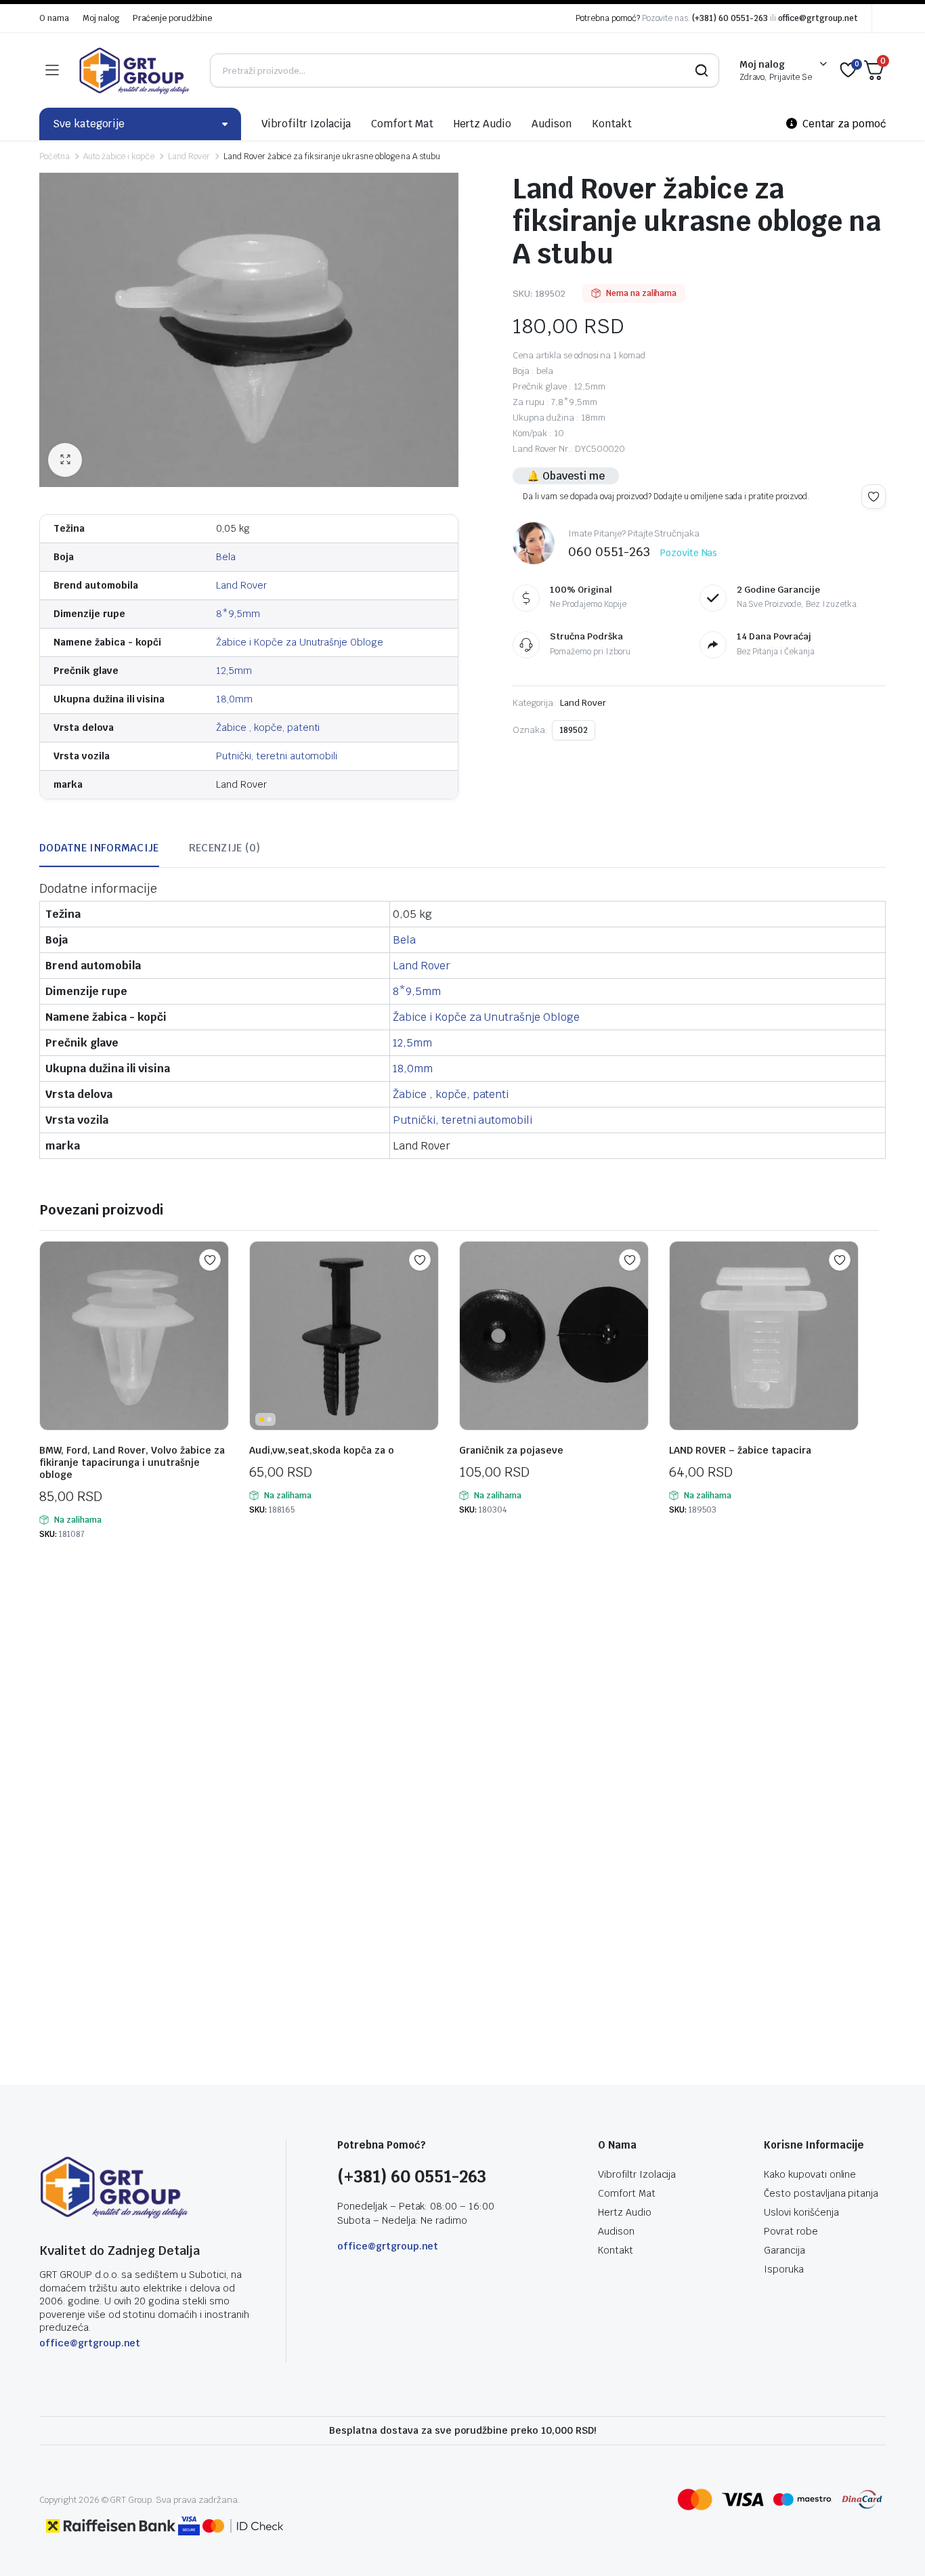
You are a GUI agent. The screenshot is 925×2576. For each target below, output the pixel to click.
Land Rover (189, 156)
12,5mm (234, 671)
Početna (55, 156)
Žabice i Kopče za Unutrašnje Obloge (300, 642)
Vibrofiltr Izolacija (306, 124)
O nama (54, 18)
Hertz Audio (483, 124)
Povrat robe (791, 2231)
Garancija (784, 2250)
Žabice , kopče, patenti (268, 727)
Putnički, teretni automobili (277, 756)
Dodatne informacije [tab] (99, 848)
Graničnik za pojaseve (511, 1450)
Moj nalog (101, 18)
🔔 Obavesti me (566, 476)
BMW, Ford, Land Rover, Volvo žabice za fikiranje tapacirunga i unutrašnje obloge (132, 1462)
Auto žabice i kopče (119, 156)
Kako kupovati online (810, 2174)
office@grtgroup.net (818, 18)
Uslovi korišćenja (801, 2212)
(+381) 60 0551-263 (730, 18)
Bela (226, 557)
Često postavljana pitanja (821, 2193)
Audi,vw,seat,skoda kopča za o (322, 1450)
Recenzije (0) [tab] (225, 848)
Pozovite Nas (689, 553)
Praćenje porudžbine (172, 18)
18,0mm (234, 699)
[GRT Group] (134, 70)
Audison (552, 124)
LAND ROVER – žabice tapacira (740, 1450)
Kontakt (612, 124)
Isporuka (784, 2269)
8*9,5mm (238, 614)
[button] (65, 460)
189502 (574, 730)
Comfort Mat (402, 124)
